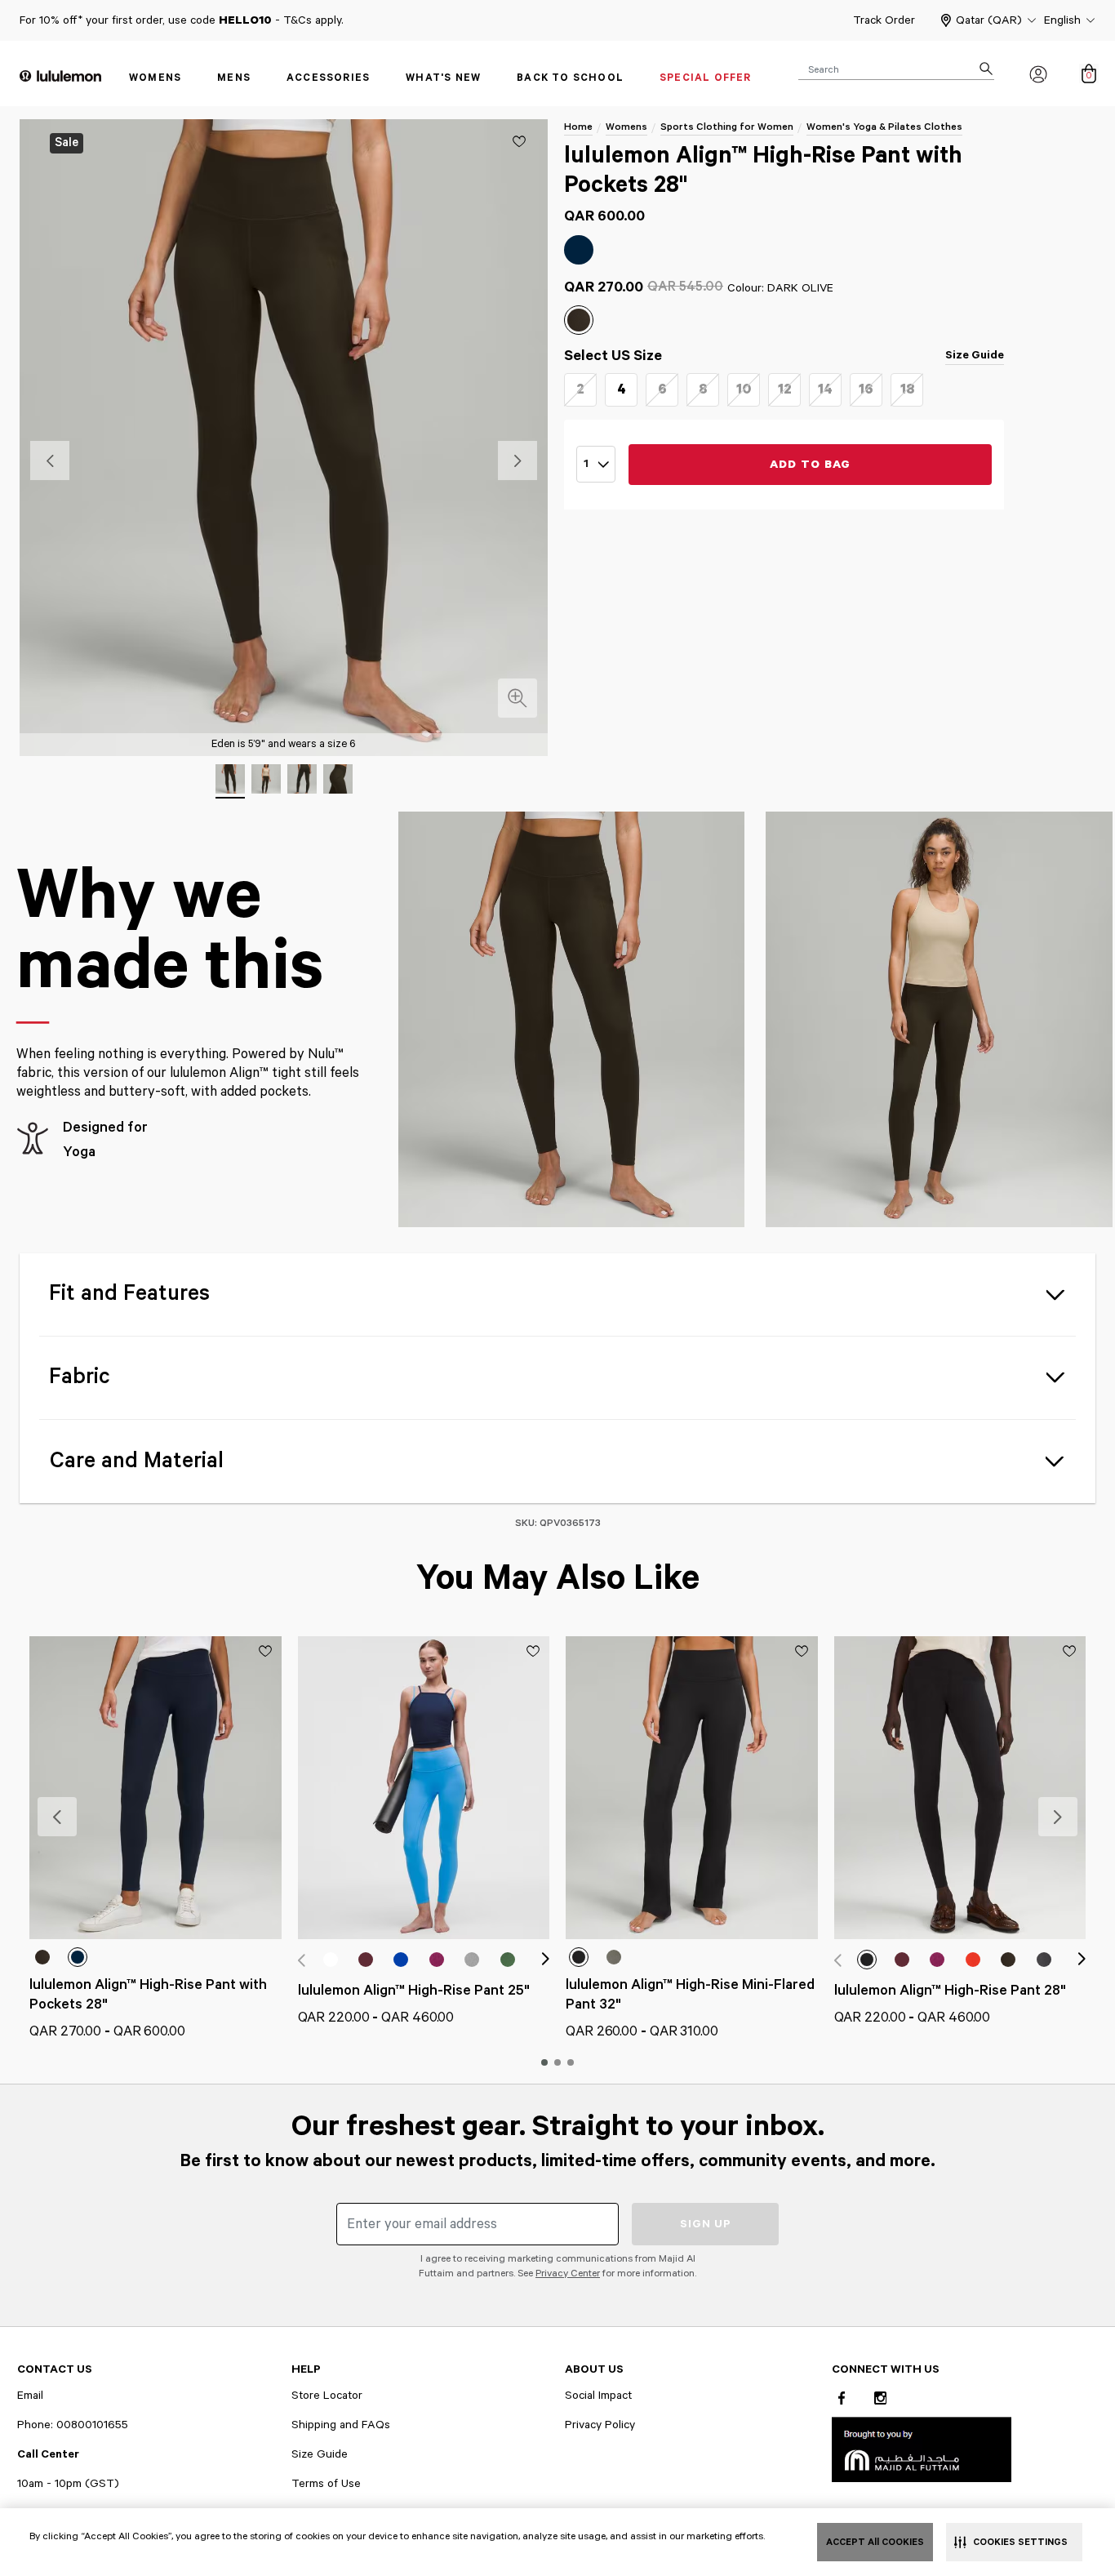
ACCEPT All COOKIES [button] (875, 2542)
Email (30, 2396)
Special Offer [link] (706, 78)
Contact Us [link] (55, 2369)
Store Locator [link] (327, 2396)
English (1062, 20)
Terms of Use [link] (326, 2484)
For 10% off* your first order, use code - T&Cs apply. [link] (182, 20)
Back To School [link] (570, 78)
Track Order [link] (884, 20)
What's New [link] (443, 78)
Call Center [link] (48, 2454)
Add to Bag (811, 465)
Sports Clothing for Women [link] (727, 127)
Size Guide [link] (975, 355)
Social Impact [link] (598, 2396)
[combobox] (896, 69)
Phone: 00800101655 (73, 2425)
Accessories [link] (328, 78)
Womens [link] (155, 78)
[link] (922, 2449)
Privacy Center (568, 2273)
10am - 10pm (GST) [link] (68, 2484)
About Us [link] (594, 2369)
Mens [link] (234, 78)
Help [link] (306, 2369)
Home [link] (578, 127)
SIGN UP (706, 2224)
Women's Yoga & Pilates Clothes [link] (884, 127)
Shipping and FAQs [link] (341, 2425)
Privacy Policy (600, 2425)
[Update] (519, 141)
